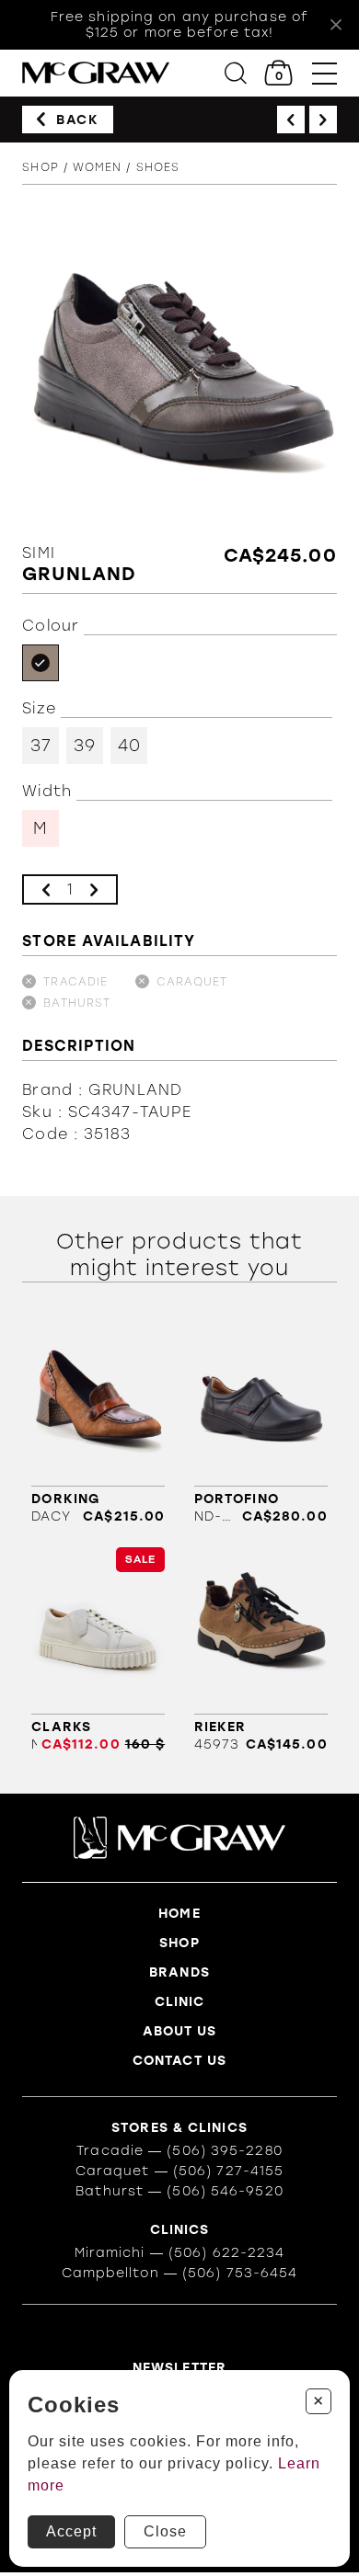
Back (77, 120)
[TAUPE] (41, 663)
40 (129, 746)
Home (179, 1914)
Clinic (180, 2002)
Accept (71, 2531)
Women (98, 167)
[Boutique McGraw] (96, 73)
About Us (180, 2031)
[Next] (323, 120)
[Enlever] (46, 889)
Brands (179, 1972)
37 (41, 746)
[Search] (236, 73)
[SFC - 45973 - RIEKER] (261, 1650)
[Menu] (324, 73)
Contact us (179, 2061)
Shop (40, 167)
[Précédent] (291, 120)
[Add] (94, 889)
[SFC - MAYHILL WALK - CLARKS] (98, 1650)
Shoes (158, 167)
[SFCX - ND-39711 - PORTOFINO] (261, 1422)
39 (85, 746)
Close (165, 2531)
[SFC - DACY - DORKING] (98, 1422)
